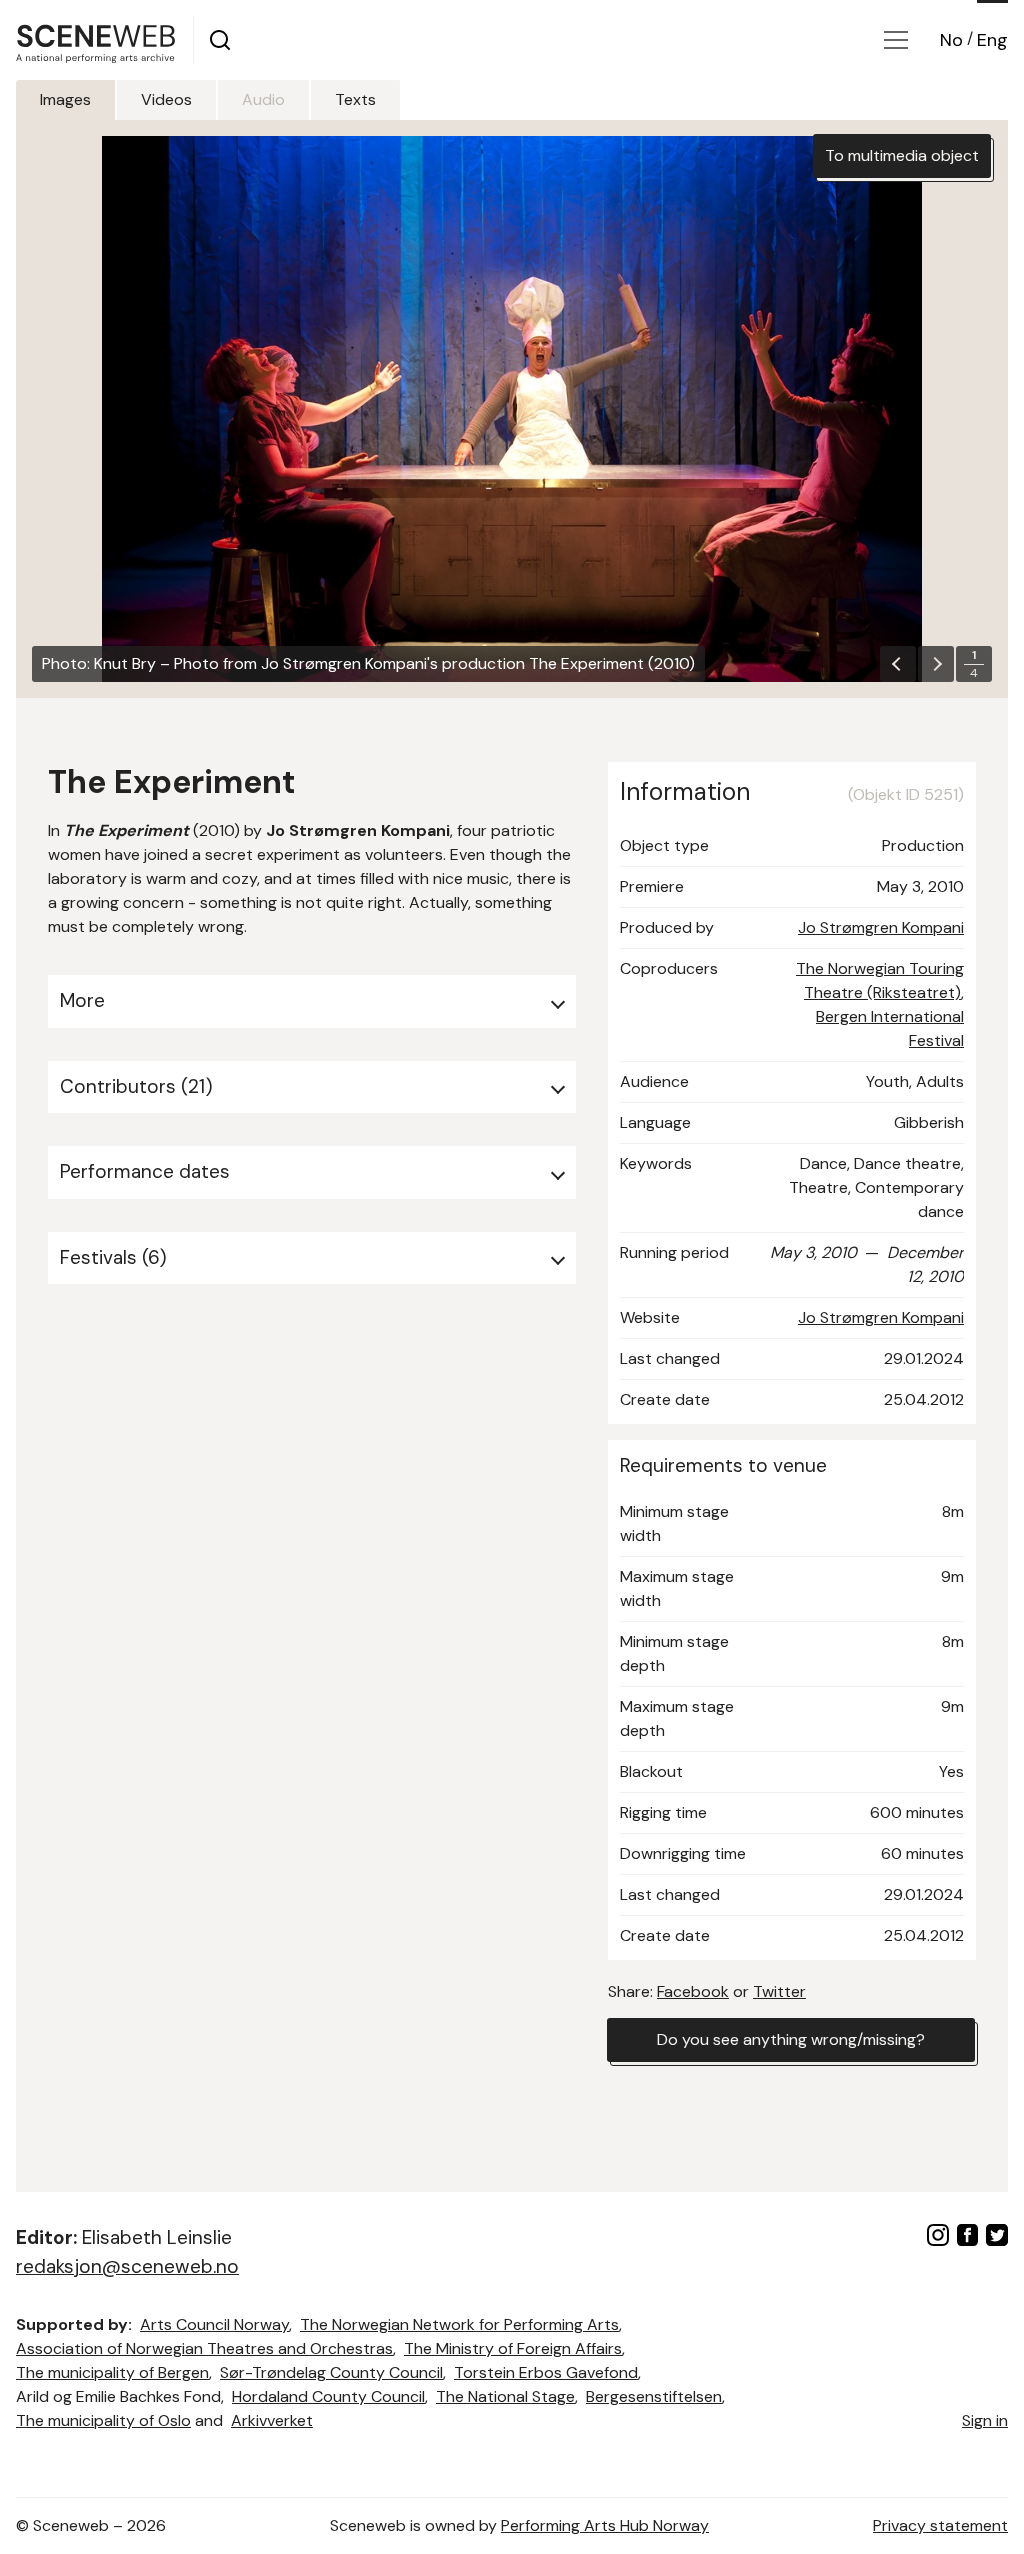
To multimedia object (902, 155)
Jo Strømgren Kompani (881, 927)
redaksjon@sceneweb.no (127, 2266)
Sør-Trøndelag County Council (331, 2372)
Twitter (779, 1991)
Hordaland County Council (328, 2396)
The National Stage (505, 2396)
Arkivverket (272, 2420)
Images (65, 99)
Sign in (985, 2420)
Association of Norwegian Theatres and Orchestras (204, 2348)
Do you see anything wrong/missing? (791, 2039)
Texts (355, 99)
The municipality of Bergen (112, 2372)
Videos (166, 99)
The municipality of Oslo (103, 2420)
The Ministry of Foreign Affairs (513, 2348)
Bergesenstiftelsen (654, 2396)
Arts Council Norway (214, 2324)
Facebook (693, 1991)
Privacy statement (940, 2525)
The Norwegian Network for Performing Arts (459, 2324)
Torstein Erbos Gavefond (546, 2372)
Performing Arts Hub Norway (605, 2525)
